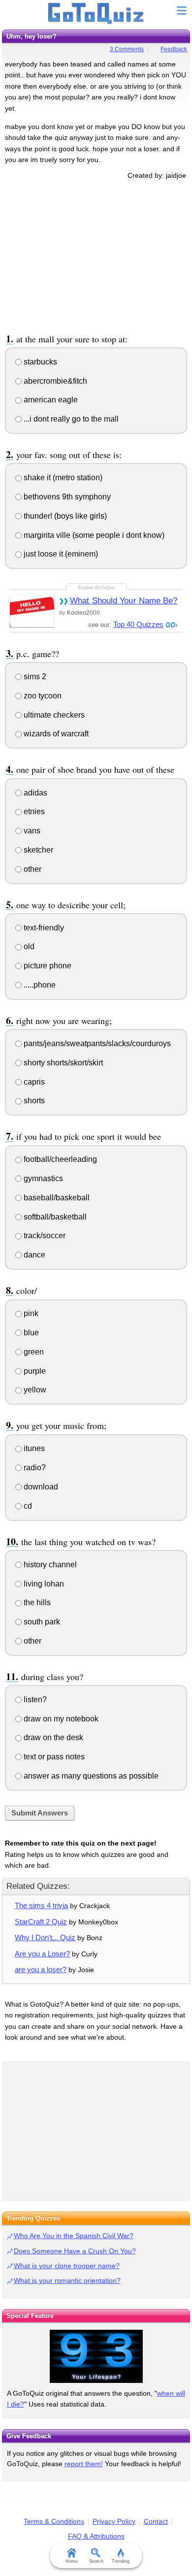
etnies (33, 811)
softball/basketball (54, 1217)
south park (41, 1622)
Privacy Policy (114, 2521)
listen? (34, 1700)
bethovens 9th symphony (66, 497)
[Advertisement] (96, 255)
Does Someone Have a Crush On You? (75, 2251)
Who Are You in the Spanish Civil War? (74, 2236)
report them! (84, 2464)
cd (27, 1506)
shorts (33, 1101)
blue (30, 1333)
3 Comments (127, 49)
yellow (34, 1390)
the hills (36, 1602)
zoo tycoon (42, 696)
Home (72, 2561)
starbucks (39, 362)
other (32, 869)
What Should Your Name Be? (124, 601)
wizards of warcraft (55, 734)
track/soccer (44, 1236)
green (33, 1352)
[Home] (96, 14)
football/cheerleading (59, 1159)
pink (30, 1313)
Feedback (174, 49)
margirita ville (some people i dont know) (93, 535)
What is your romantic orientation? (67, 2280)
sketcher (37, 850)
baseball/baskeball (56, 1198)
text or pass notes (53, 1757)
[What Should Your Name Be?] (32, 611)
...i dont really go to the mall (70, 419)
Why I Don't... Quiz (45, 1937)
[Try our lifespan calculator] (96, 2356)
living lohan (43, 1584)
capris (33, 1082)
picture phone (47, 966)
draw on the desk (52, 1737)
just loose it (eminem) (60, 554)
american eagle (50, 400)
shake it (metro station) (62, 478)
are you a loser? (41, 1969)
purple (34, 1371)
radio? (34, 1468)
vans (31, 831)
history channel (49, 1565)
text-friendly (43, 928)
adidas (34, 793)
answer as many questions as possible (90, 1776)
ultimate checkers (53, 715)
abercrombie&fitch (54, 381)
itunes (33, 1448)
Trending (121, 2561)
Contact (156, 2521)
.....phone (39, 985)
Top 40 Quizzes (138, 624)
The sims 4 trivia (41, 1905)
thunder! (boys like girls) (64, 516)
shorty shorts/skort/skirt (62, 1063)
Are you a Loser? (42, 1954)
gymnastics (42, 1178)
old (28, 946)
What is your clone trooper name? (67, 2266)
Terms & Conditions (54, 2521)
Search (96, 2561)
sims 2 (34, 677)
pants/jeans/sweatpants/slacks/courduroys (96, 1043)
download (40, 1487)
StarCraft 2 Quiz (41, 1922)
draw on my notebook (60, 1719)
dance (33, 1255)
